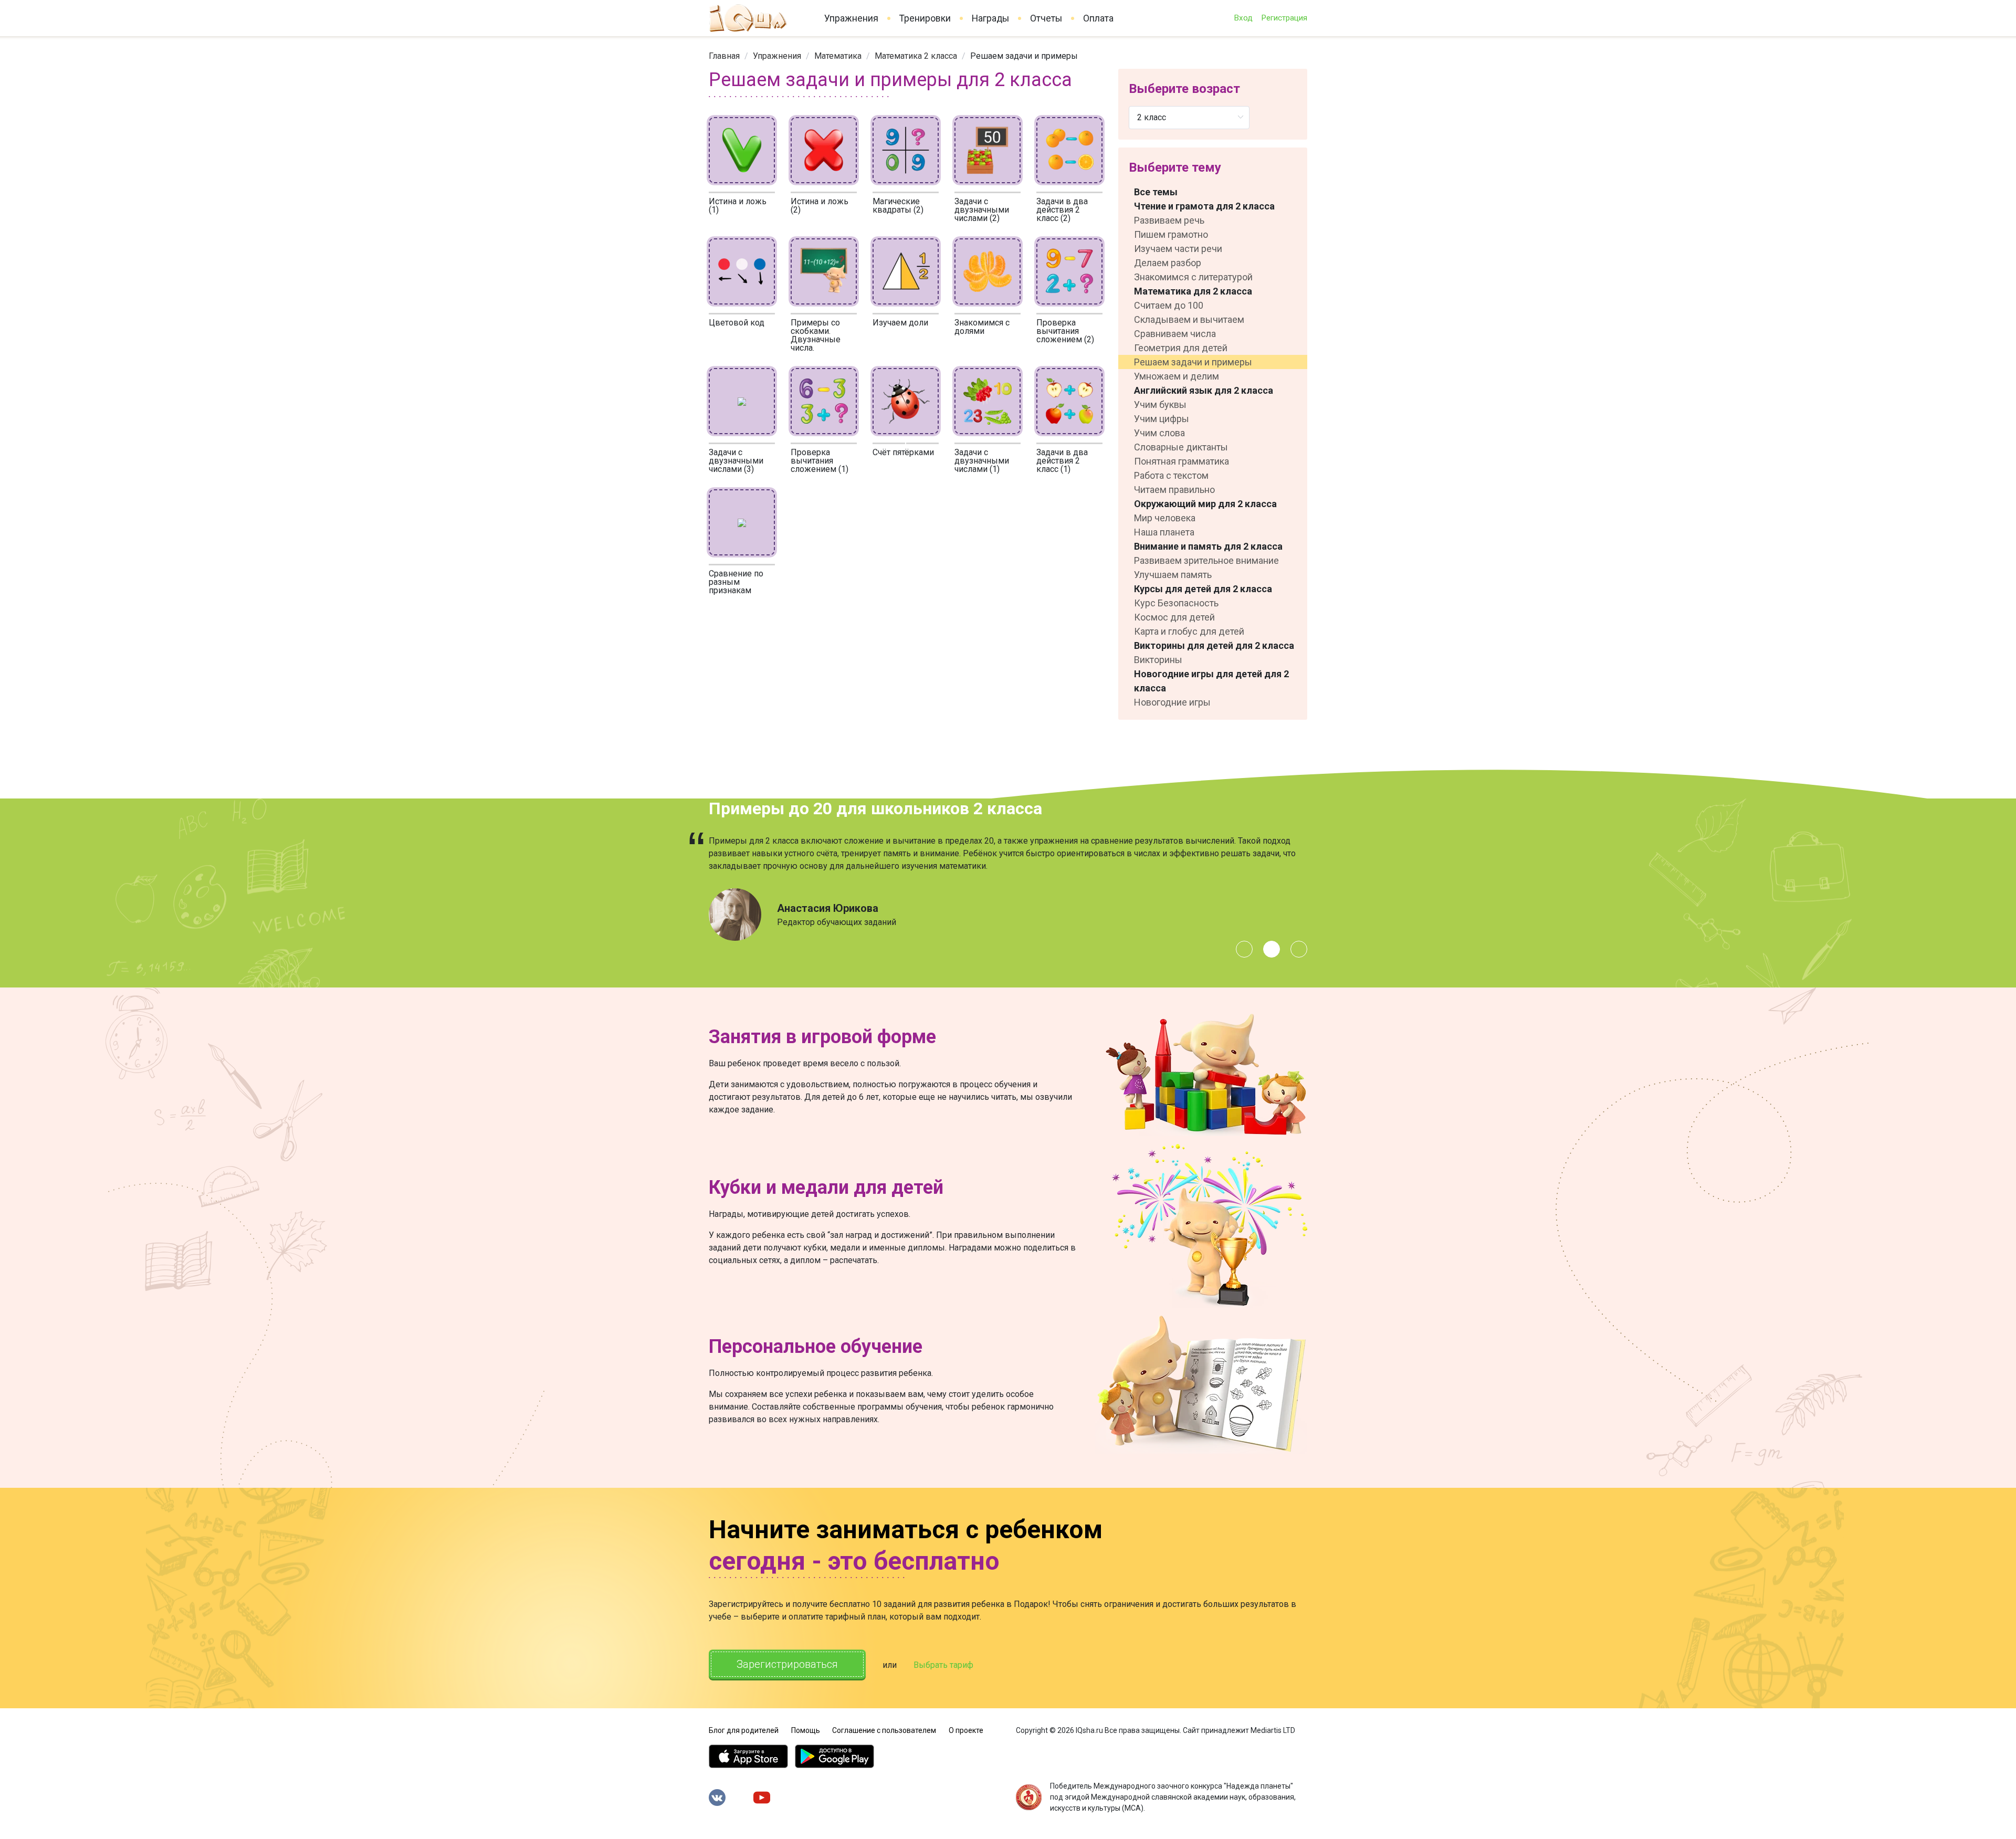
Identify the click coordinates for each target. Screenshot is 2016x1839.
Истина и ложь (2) (820, 206)
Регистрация (1284, 18)
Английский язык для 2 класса (1204, 390)
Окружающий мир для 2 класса (1205, 504)
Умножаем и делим (1177, 376)
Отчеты (1046, 18)
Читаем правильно (1174, 490)
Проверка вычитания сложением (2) (1065, 331)
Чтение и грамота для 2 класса (1204, 206)
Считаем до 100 (1169, 305)
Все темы (1156, 192)
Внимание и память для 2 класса (1208, 546)
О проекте (966, 1730)
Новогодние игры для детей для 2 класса (1211, 681)
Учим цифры (1162, 419)
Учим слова (1159, 433)
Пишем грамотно (1171, 234)
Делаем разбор (1168, 263)
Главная (724, 56)
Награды (990, 18)
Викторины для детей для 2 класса (1214, 645)
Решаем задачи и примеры (1193, 362)
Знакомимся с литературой (1193, 277)
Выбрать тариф (943, 1665)
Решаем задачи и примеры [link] (1024, 56)
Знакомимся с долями (982, 327)
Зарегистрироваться (787, 1664)
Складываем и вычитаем (1189, 319)
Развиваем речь (1169, 220)
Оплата (1098, 18)
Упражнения (851, 18)
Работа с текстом (1171, 475)
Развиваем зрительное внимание (1206, 560)
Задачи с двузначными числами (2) (982, 210)
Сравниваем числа (1175, 334)
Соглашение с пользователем (884, 1730)
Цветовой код (737, 323)
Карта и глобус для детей (1189, 631)
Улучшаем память (1173, 575)
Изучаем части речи (1178, 249)
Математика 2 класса (916, 56)
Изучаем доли (900, 323)
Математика (838, 56)
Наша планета (1164, 532)
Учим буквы (1160, 404)
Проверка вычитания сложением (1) (820, 461)
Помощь (806, 1730)
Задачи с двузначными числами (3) (736, 461)
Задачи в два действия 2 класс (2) (1062, 210)
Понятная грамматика (1182, 461)
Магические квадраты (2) (898, 206)
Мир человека (1165, 518)
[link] (724, 56)
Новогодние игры (1172, 702)
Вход (1243, 18)
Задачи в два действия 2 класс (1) (1062, 461)
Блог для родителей (744, 1730)
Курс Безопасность (1176, 603)
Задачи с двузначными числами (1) (982, 461)
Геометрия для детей (1181, 348)
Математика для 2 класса (1193, 291)
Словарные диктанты (1181, 447)
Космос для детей (1174, 617)
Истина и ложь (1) (738, 206)
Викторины (1158, 660)
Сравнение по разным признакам (736, 582)
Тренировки (925, 18)
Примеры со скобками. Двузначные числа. (816, 335)
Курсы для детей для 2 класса (1203, 589)
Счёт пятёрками (903, 452)
